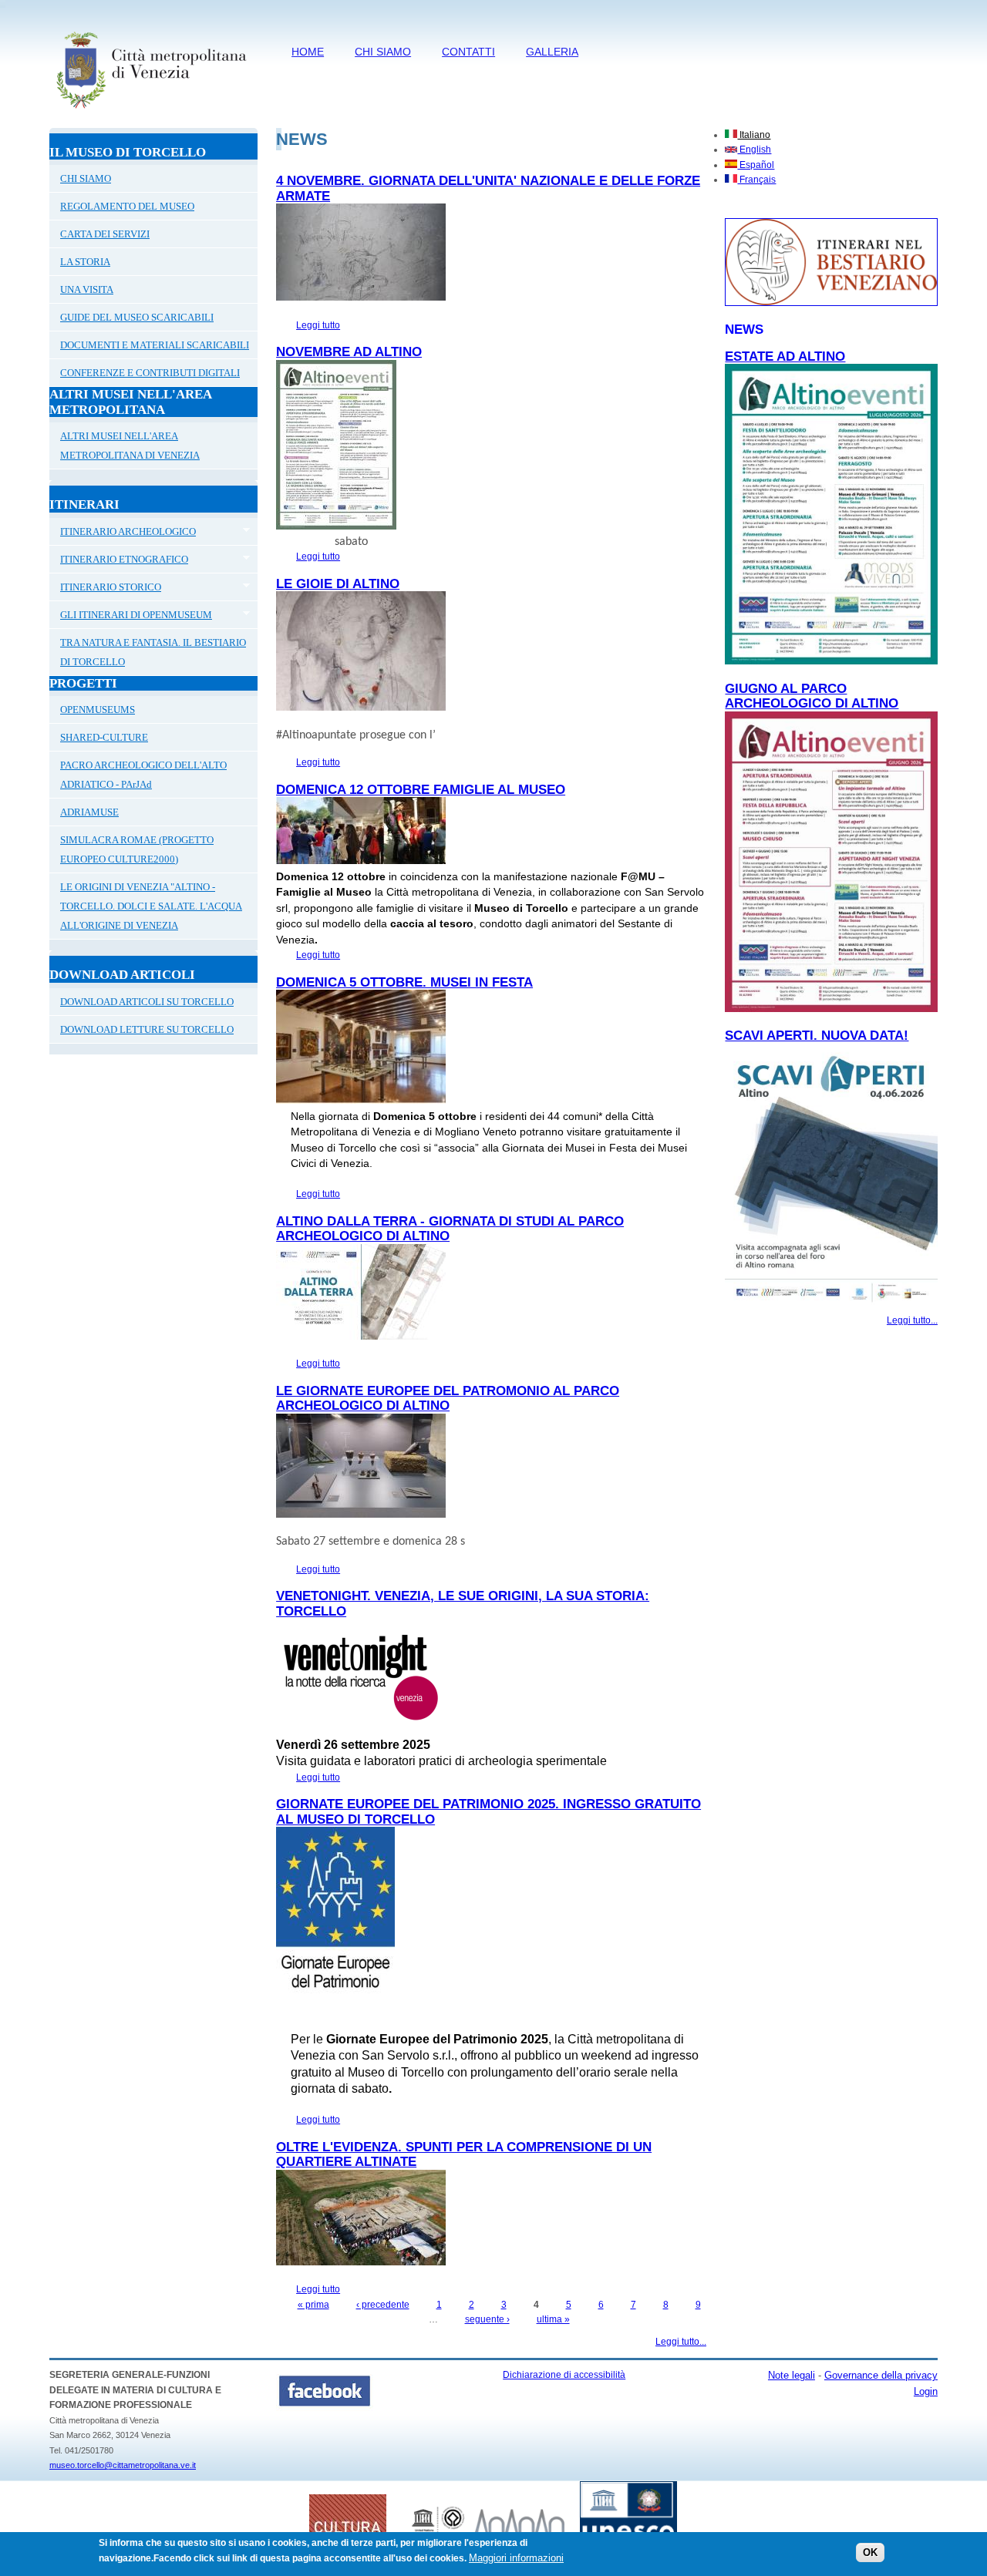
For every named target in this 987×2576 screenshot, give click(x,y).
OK (870, 2552)
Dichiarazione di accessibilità (564, 2375)
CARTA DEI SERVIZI (105, 234)
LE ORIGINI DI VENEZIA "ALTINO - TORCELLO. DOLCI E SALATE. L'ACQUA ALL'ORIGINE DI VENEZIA (151, 906)
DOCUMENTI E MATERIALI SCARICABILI (155, 345)
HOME (308, 52)
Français (756, 180)
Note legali (792, 2375)
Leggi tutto (318, 325)
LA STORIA (85, 262)
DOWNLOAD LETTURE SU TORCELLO (147, 1029)
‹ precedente (383, 2305)
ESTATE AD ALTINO (785, 356)
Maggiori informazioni (516, 2558)
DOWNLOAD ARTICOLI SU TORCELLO (147, 1002)
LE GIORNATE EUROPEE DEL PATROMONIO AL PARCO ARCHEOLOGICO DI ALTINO (448, 1399)
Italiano (754, 135)
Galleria (552, 52)
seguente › (487, 2319)
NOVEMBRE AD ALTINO (349, 352)
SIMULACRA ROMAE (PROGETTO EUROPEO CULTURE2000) (137, 849)
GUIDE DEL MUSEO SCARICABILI (137, 317)
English (754, 150)
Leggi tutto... (681, 2342)
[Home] (151, 112)
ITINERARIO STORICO (105, 589)
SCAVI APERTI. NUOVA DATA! (817, 1036)
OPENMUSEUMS (98, 710)
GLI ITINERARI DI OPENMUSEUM (131, 617)
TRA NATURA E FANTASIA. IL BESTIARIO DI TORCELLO (153, 652)
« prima (313, 2305)
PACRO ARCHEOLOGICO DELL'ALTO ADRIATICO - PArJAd (143, 775)
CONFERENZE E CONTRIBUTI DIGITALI (150, 373)
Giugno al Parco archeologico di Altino (812, 696)
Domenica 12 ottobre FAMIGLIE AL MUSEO (421, 790)
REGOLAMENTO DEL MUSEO (127, 206)
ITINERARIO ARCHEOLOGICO (123, 533)
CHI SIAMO (383, 52)
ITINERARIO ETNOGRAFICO (119, 561)
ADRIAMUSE (89, 812)
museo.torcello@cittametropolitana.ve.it (123, 2465)
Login (926, 2391)
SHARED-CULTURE (104, 737)
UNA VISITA (87, 289)
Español (756, 165)
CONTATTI (468, 52)
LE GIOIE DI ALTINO (338, 584)
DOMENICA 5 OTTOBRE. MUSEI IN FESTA (404, 982)
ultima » (553, 2319)
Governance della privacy (881, 2375)
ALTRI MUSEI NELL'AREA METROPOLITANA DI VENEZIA (130, 446)
